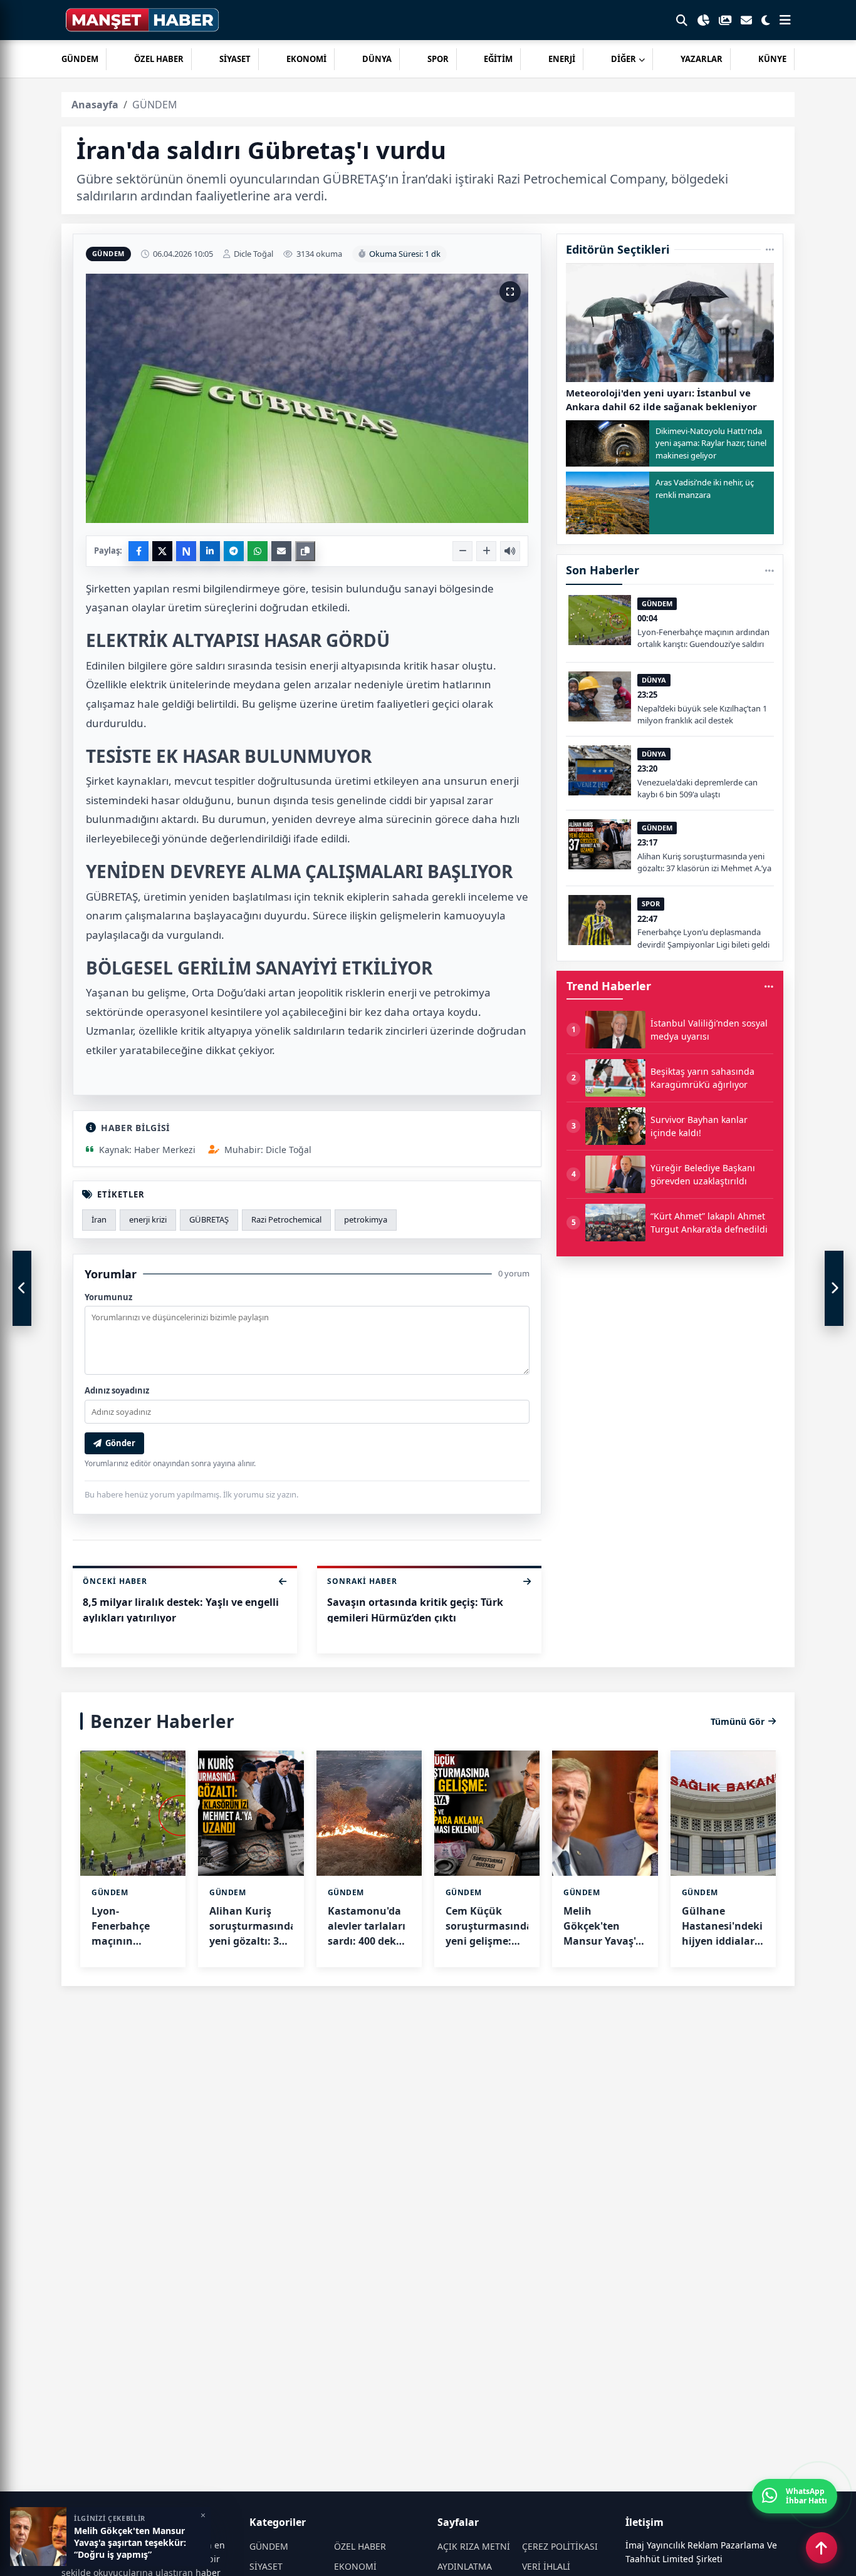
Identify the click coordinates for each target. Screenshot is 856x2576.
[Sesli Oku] (510, 551)
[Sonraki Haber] (834, 1288)
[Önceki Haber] (22, 1288)
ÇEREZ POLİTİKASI (560, 2546)
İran (99, 1219)
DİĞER (624, 59)
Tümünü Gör (738, 1721)
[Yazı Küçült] (462, 551)
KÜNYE (772, 59)
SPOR (438, 59)
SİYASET (235, 59)
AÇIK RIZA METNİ (474, 2546)
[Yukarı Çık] (822, 2548)
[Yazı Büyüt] (486, 551)
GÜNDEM (80, 59)
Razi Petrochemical (286, 1219)
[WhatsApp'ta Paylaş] (258, 551)
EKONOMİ (306, 59)
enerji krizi (148, 1219)
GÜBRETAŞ (209, 1219)
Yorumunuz (108, 1297)
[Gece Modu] (766, 20)
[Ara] (682, 20)
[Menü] (785, 20)
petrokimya (366, 1219)
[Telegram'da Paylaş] (234, 551)
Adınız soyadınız (117, 1390)
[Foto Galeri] (725, 20)
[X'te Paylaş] (162, 551)
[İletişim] (746, 20)
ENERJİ (562, 59)
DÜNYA (377, 59)
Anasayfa (95, 105)
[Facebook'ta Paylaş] (138, 551)
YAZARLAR (702, 59)
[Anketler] (703, 20)
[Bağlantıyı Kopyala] (305, 551)
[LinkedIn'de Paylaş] (210, 551)
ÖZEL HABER (159, 59)
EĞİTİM (498, 59)
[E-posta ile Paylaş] (281, 551)
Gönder (120, 1443)
